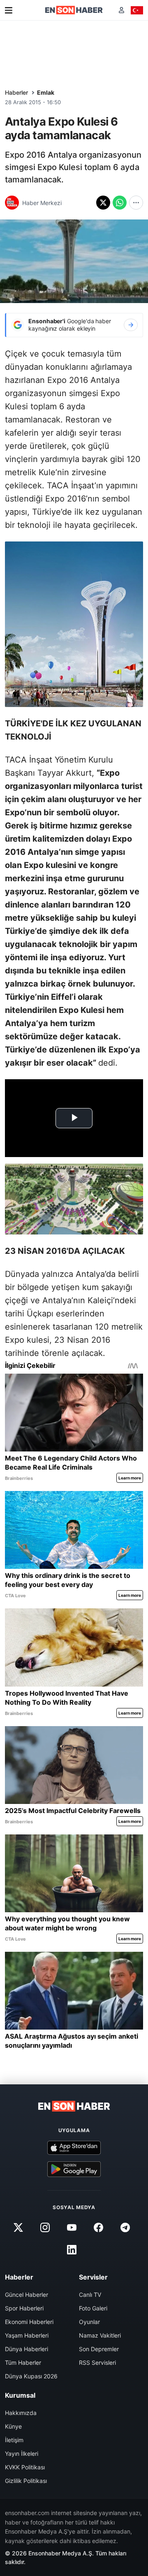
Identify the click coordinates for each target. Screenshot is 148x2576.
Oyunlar (89, 2322)
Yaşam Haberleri (27, 2335)
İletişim (14, 2440)
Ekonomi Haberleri (29, 2322)
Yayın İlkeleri (22, 2453)
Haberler (16, 92)
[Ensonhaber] (74, 10)
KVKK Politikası (25, 2467)
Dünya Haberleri (27, 2349)
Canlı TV (90, 2295)
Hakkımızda (21, 2413)
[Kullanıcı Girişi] (121, 10)
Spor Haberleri (24, 2308)
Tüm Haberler (23, 2362)
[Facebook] (99, 2227)
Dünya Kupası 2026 (31, 2376)
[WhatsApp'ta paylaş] (120, 203)
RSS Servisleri (97, 2362)
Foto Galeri (93, 2308)
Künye (13, 2426)
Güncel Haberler (27, 2295)
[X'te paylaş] (103, 203)
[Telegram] (125, 2227)
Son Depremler (99, 2349)
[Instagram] (45, 2227)
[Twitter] (18, 2227)
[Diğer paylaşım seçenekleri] (136, 203)
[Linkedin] (72, 2249)
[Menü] (9, 10)
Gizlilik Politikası (26, 2481)
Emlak (46, 92)
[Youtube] (72, 2227)
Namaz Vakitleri (100, 2335)
